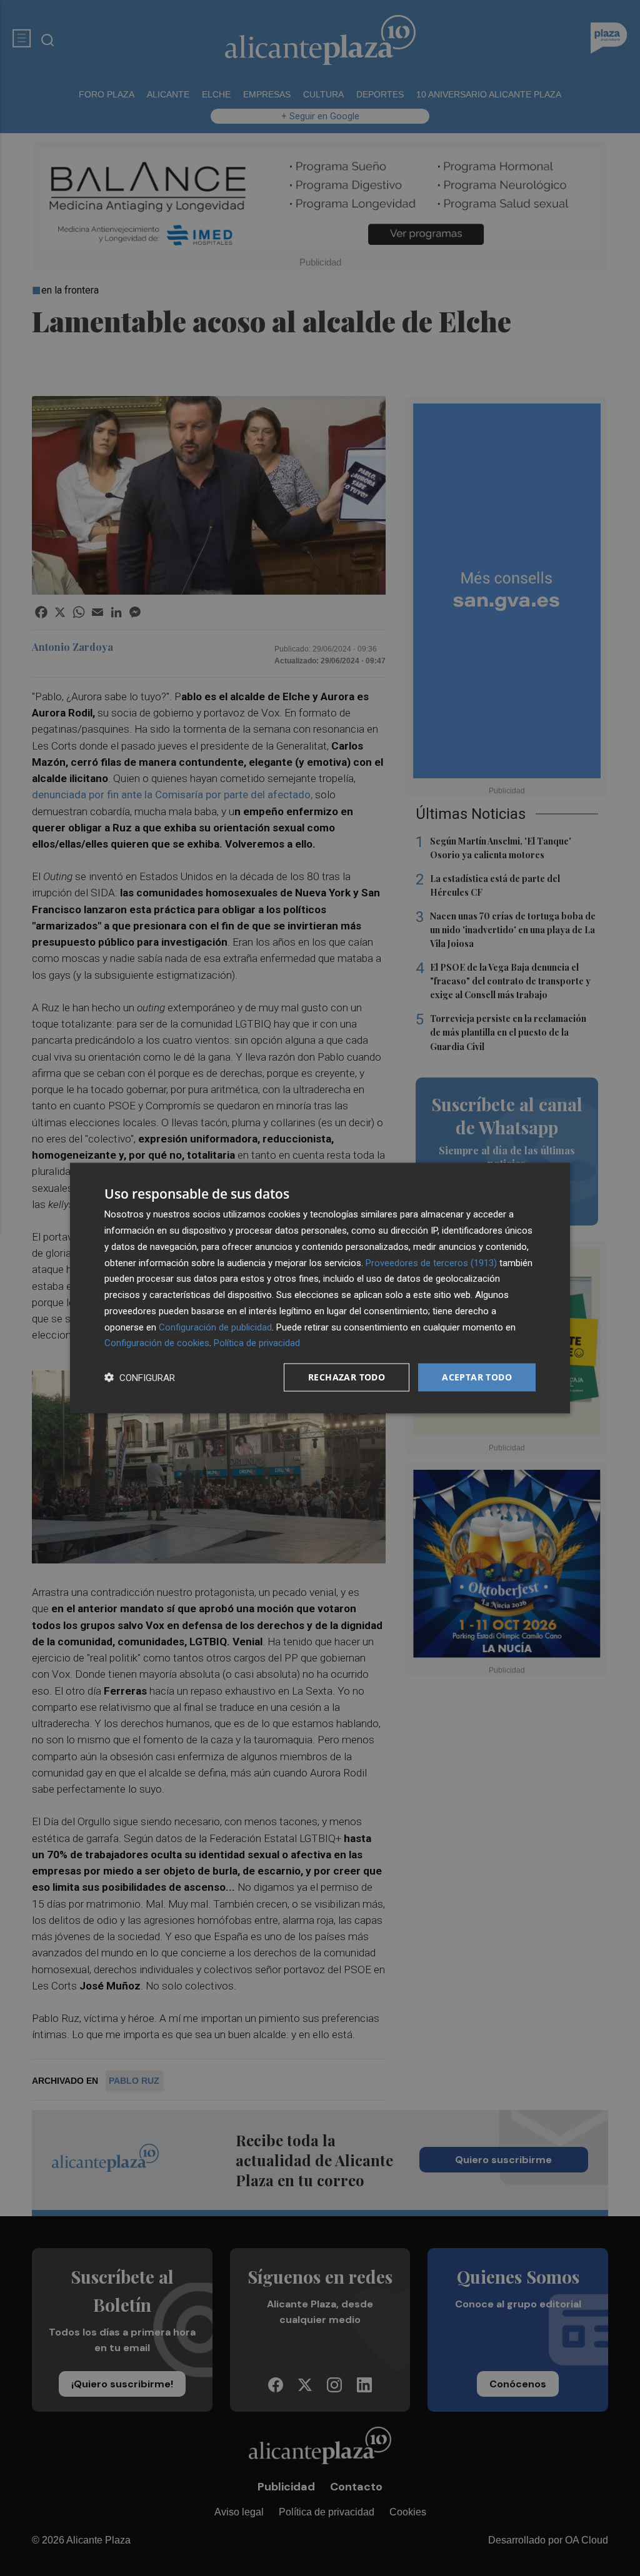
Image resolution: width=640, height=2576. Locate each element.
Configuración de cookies (157, 1343)
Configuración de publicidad (215, 1327)
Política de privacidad (257, 1343)
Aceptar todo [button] (477, 1377)
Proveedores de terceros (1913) (431, 1262)
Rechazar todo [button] (347, 1377)
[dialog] (320, 1288)
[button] (140, 1378)
